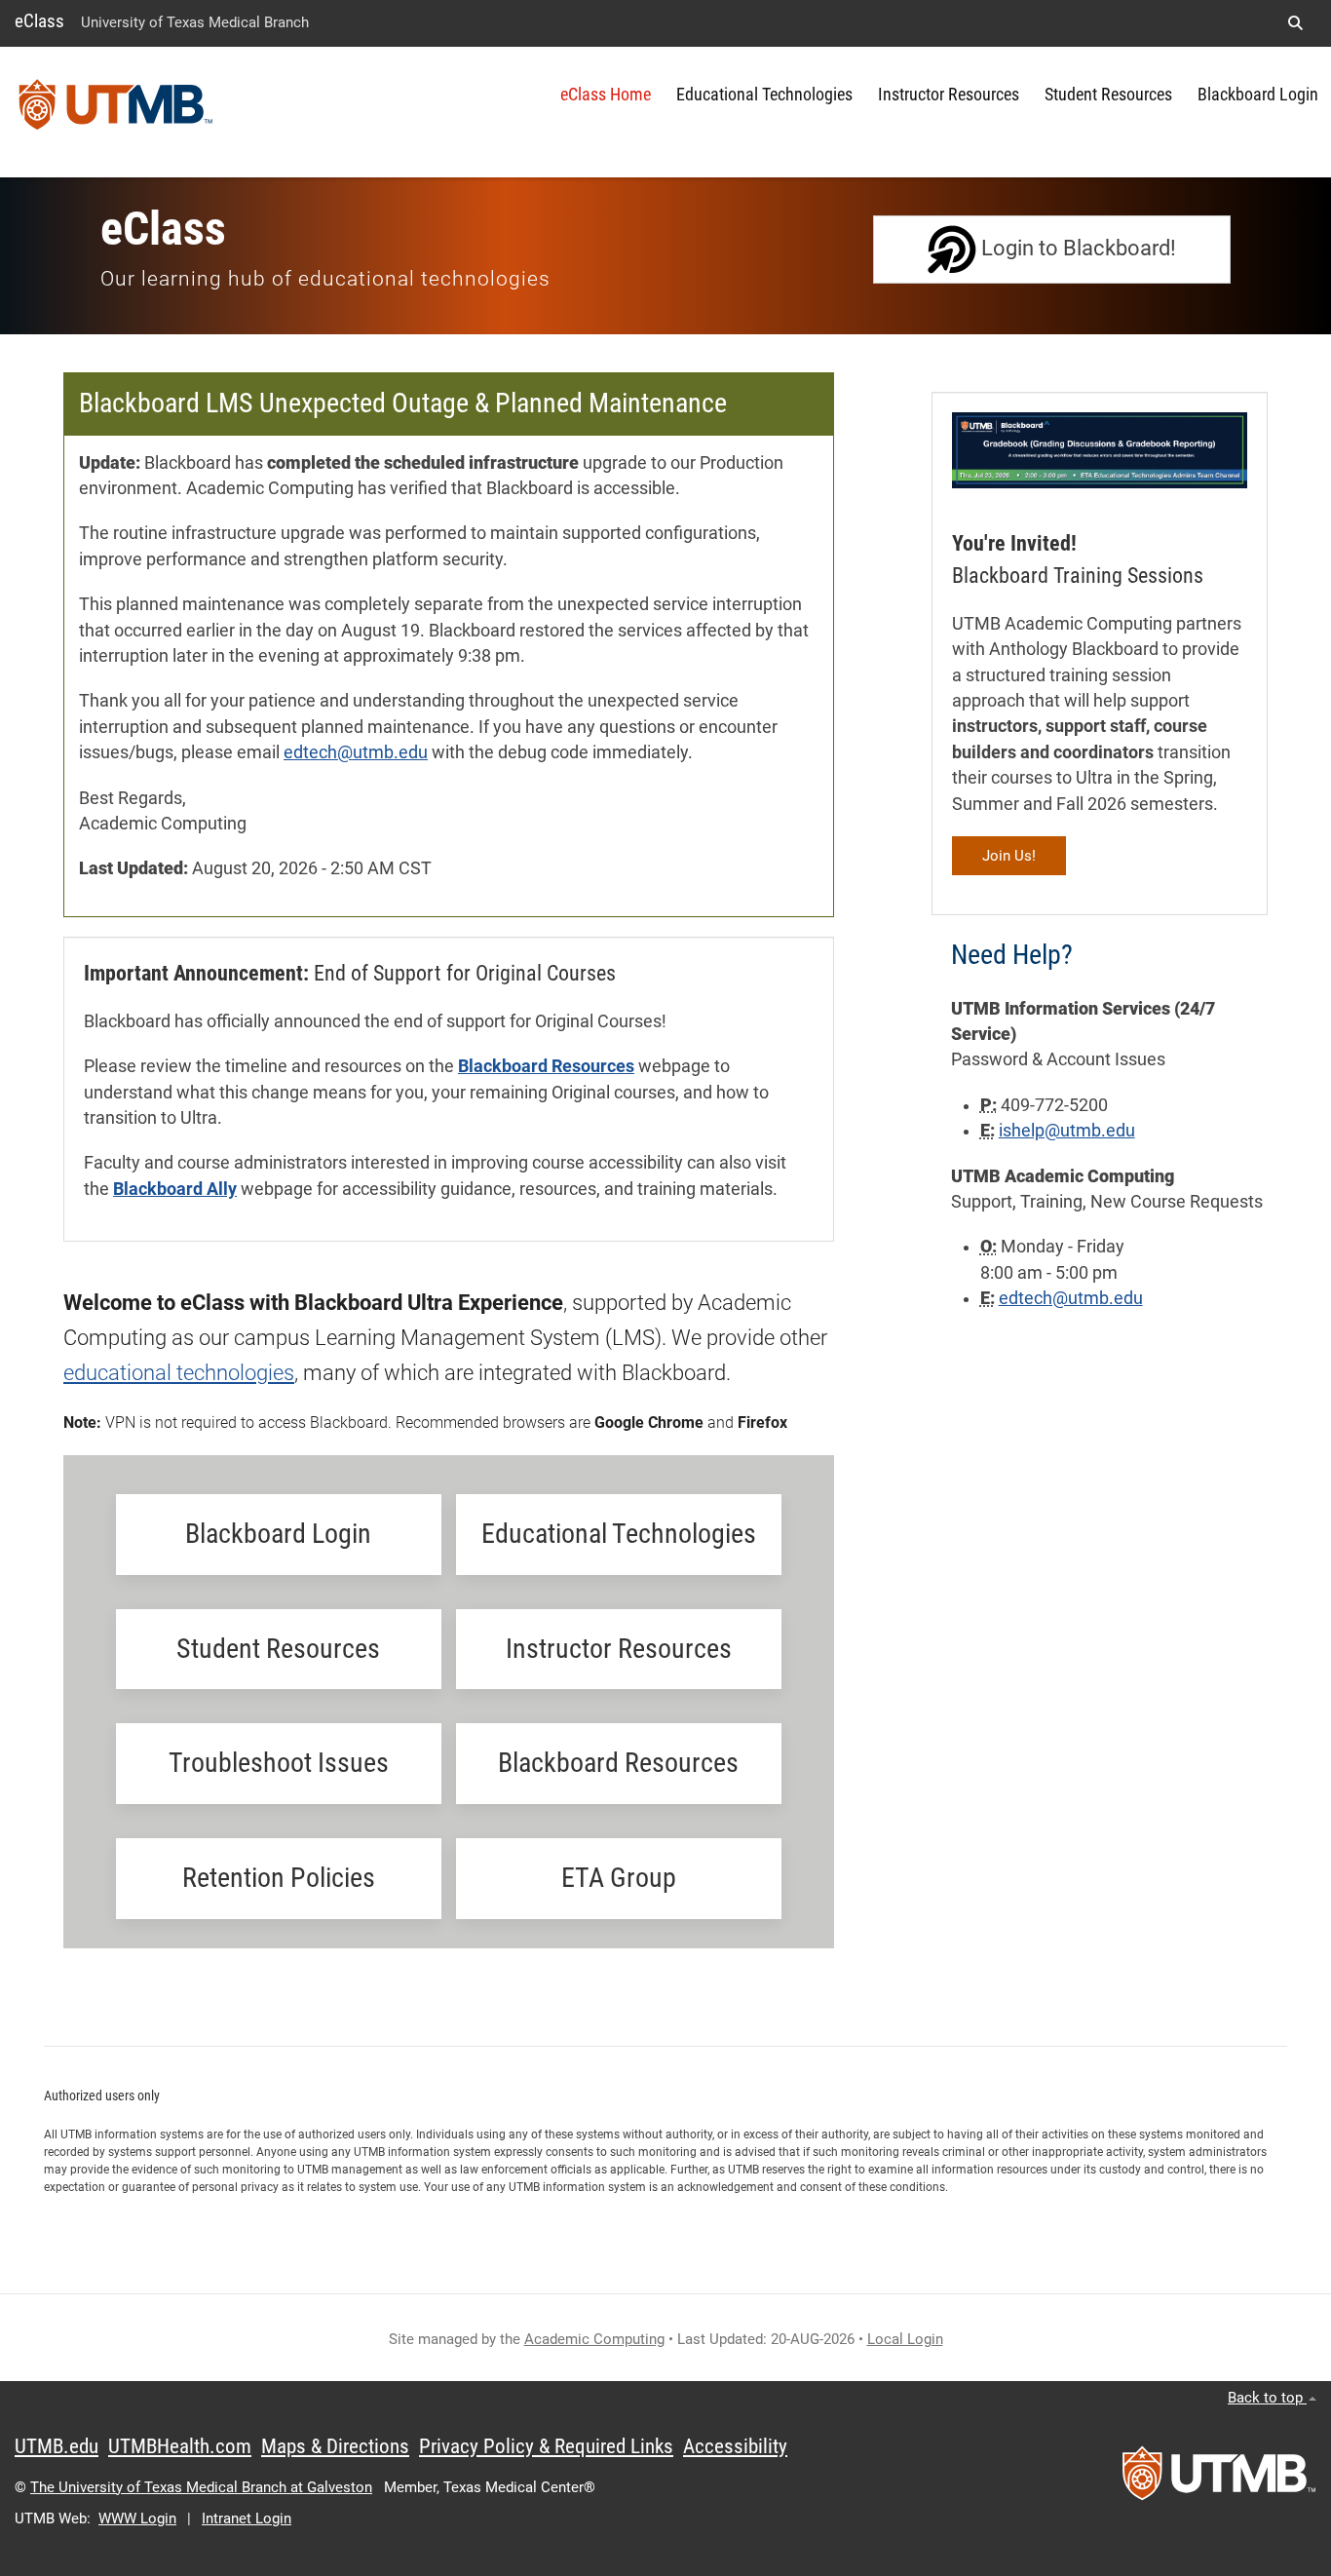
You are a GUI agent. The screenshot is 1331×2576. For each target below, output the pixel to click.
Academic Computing (594, 2339)
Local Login (905, 2339)
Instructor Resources (949, 95)
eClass (39, 21)
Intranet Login (247, 2518)
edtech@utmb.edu (356, 752)
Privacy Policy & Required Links (546, 2446)
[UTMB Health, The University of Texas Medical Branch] (1219, 2480)
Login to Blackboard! (1076, 248)
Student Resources (1108, 95)
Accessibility (735, 2446)
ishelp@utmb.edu (1067, 1131)
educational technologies (179, 1373)
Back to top (1267, 2398)
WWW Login (137, 2518)
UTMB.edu (57, 2446)
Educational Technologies (764, 95)
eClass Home (606, 95)
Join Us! (1009, 856)
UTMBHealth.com (180, 2446)
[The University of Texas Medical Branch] (116, 112)
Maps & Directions (335, 2446)
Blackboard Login (1258, 95)
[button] (1295, 23)
